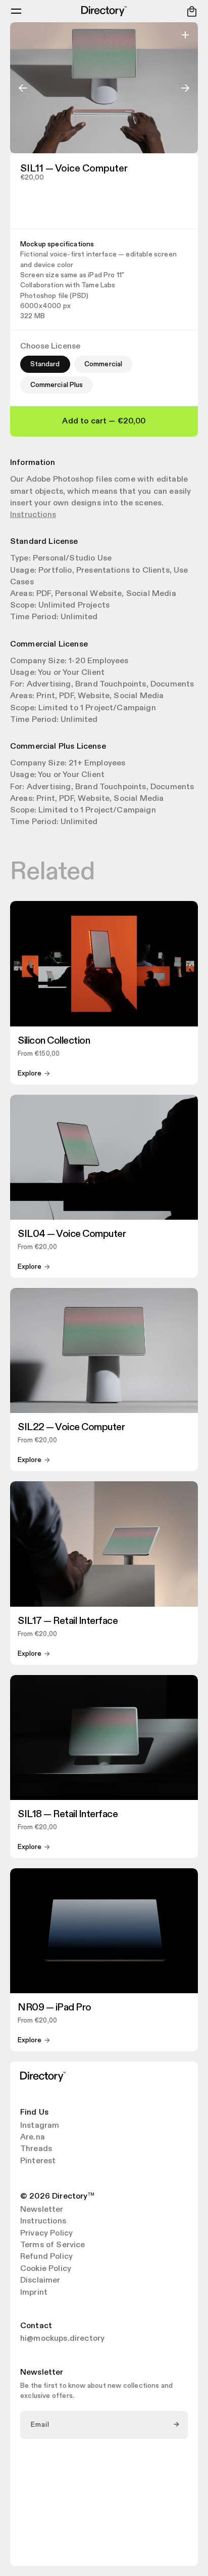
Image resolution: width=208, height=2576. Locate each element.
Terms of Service (53, 2245)
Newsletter (42, 2210)
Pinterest (38, 2161)
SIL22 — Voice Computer (71, 1427)
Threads (36, 2149)
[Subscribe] (177, 2425)
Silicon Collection (54, 1041)
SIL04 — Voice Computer (72, 1234)
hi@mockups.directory (62, 2339)
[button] (16, 11)
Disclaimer (40, 2281)
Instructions (33, 515)
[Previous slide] (23, 88)
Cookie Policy (46, 2269)
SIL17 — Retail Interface (68, 1621)
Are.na (33, 2137)
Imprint (34, 2293)
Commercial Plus (57, 385)
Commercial (103, 364)
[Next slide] (185, 88)
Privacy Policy (46, 2234)
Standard (45, 364)
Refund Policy (46, 2257)
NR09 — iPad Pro (55, 2007)
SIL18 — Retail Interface (68, 1814)
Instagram (40, 2126)
